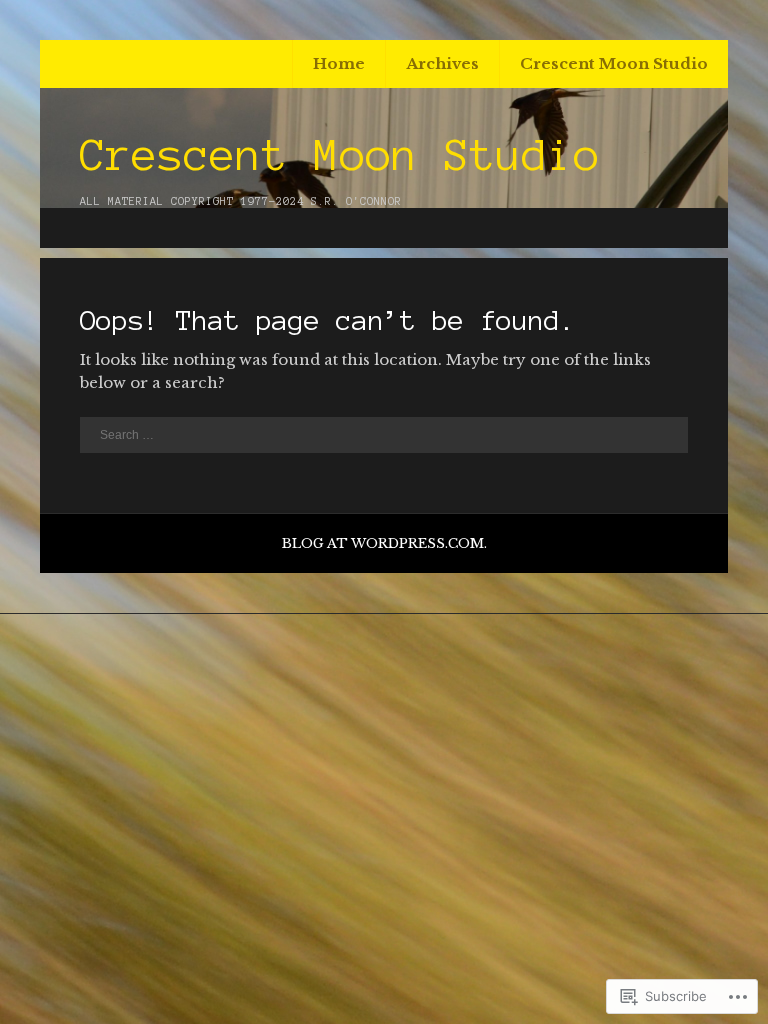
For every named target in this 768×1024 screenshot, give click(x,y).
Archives (442, 63)
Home (339, 63)
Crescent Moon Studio (614, 63)
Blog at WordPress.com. (384, 543)
